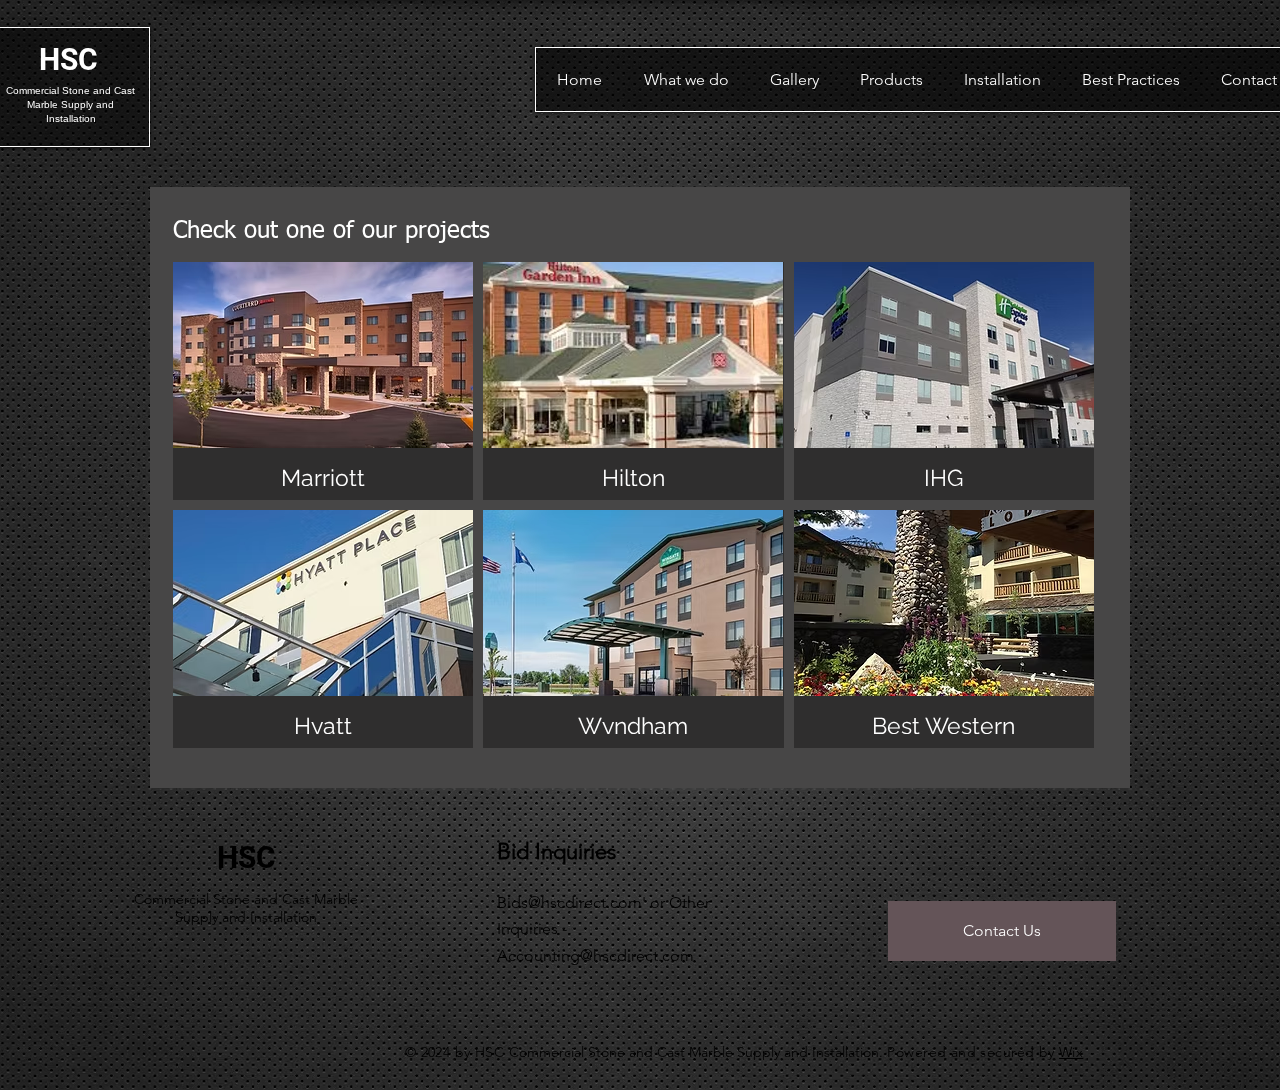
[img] (323, 381)
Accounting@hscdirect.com (595, 955)
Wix (1071, 1052)
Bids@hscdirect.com (569, 902)
